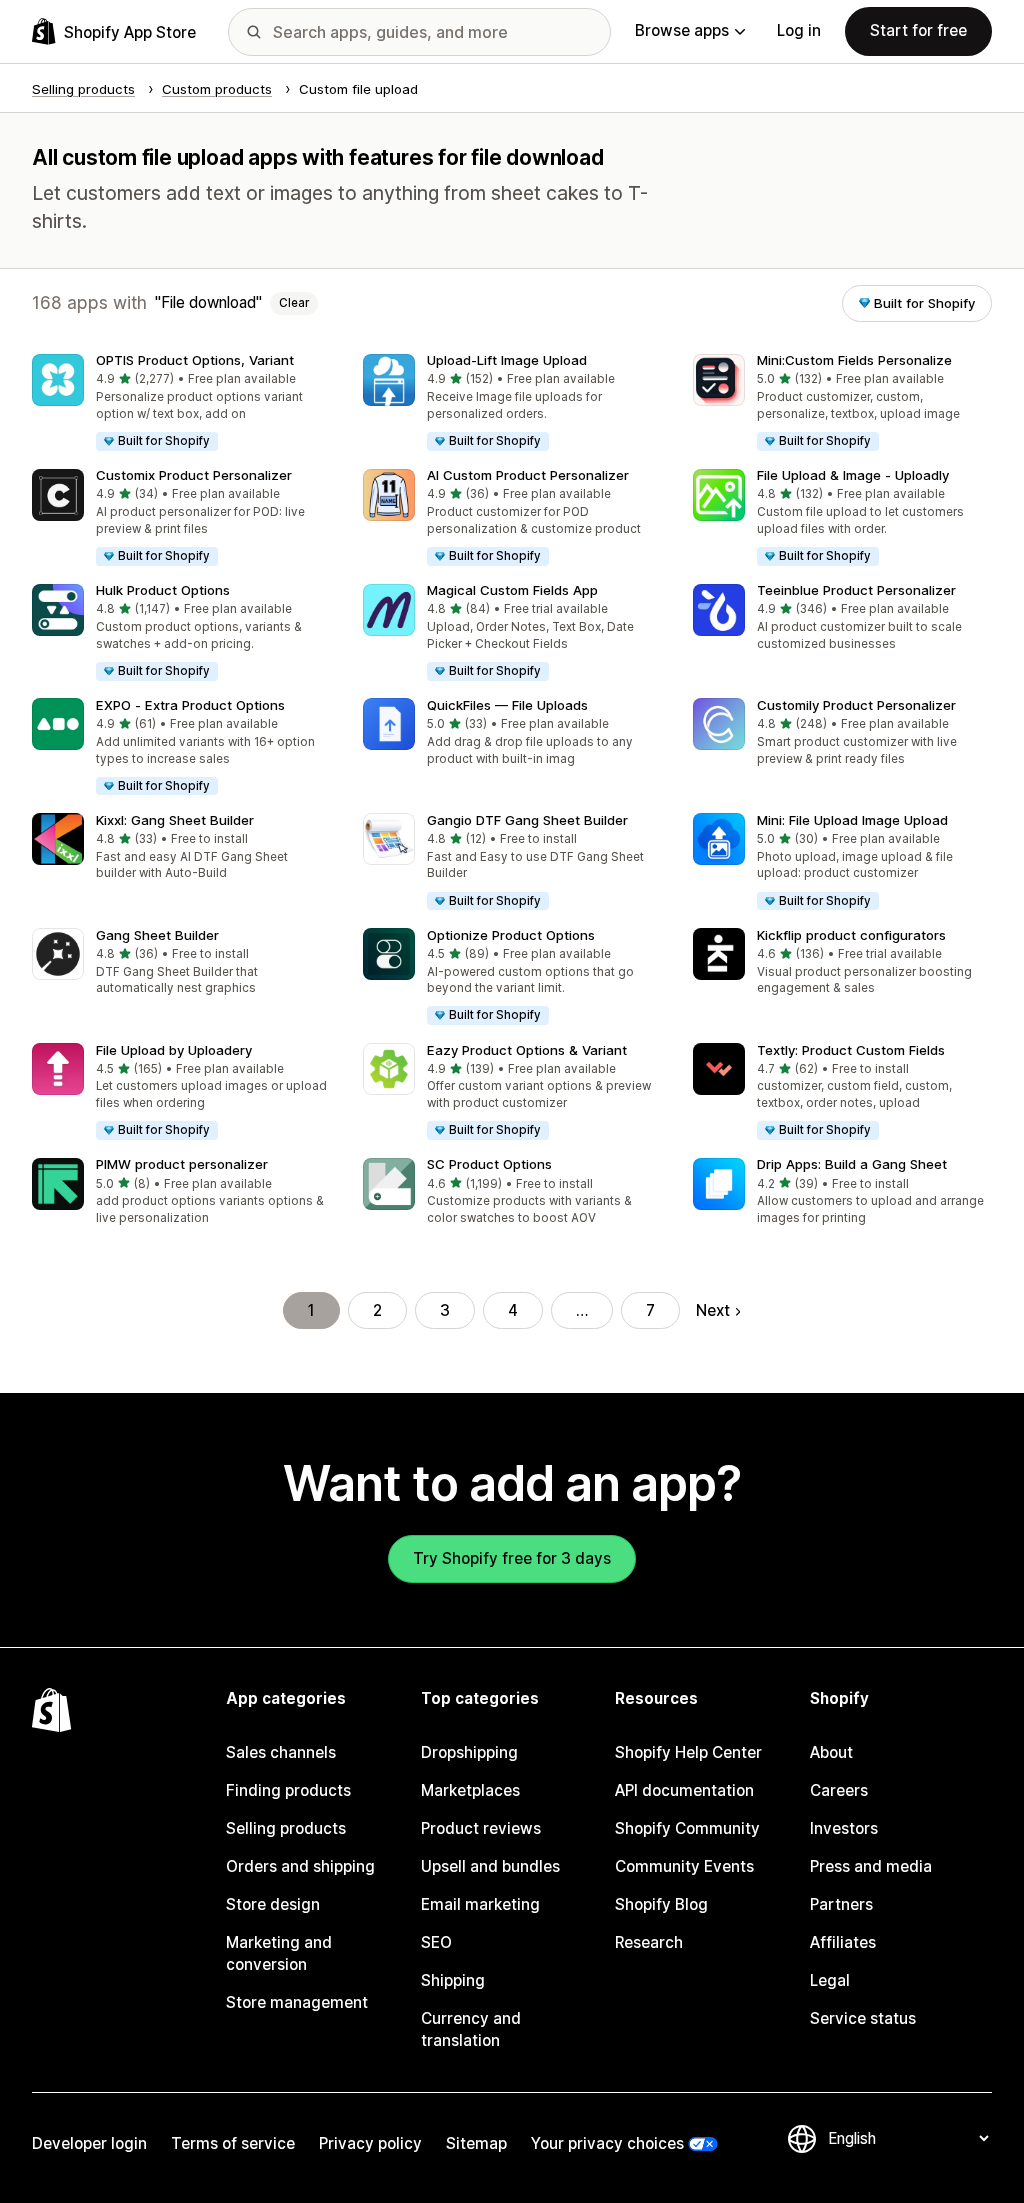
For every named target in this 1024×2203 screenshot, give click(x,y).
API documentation (684, 1790)
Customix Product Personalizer (194, 475)
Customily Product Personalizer (856, 705)
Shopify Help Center (688, 1752)
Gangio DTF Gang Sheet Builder (527, 820)
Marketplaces (470, 1790)
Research (649, 1942)
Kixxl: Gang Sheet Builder (175, 820)
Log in (799, 30)
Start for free (918, 30)
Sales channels (281, 1752)
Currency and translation (471, 2029)
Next (713, 1310)
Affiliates (843, 1942)
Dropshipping (469, 1752)
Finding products (288, 1790)
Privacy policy (370, 2143)
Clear (294, 303)
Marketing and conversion (279, 1953)
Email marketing (480, 1904)
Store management (297, 2002)
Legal (830, 1980)
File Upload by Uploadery (174, 1050)
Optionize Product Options (511, 935)
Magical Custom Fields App (512, 590)
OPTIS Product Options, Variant (195, 360)
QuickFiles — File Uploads (507, 705)
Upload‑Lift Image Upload (507, 360)
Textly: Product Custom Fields (851, 1050)
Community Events (684, 1866)
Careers (839, 1790)
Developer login (89, 2143)
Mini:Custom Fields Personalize (854, 360)
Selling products (286, 1828)
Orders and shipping (300, 1866)
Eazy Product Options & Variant (527, 1050)
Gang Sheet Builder (157, 935)
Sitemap (476, 2143)
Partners (841, 1904)
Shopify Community (687, 1828)
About (831, 1752)
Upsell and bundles (490, 1866)
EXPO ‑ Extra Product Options (190, 705)
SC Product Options (489, 1164)
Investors (844, 1828)
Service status (863, 2018)
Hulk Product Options (163, 590)
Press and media (871, 1866)
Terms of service (233, 2143)
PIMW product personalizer (182, 1164)
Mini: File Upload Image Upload (852, 820)
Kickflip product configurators (851, 935)
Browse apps (682, 30)
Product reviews (481, 1828)
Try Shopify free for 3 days (512, 1558)
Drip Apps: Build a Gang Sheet (852, 1164)
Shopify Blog (661, 1904)
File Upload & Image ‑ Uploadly (853, 475)
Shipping (453, 1980)
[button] (181, 403)
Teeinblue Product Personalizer (856, 590)
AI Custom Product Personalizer (528, 475)
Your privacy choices (607, 2143)
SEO (436, 1942)
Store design (273, 1904)
